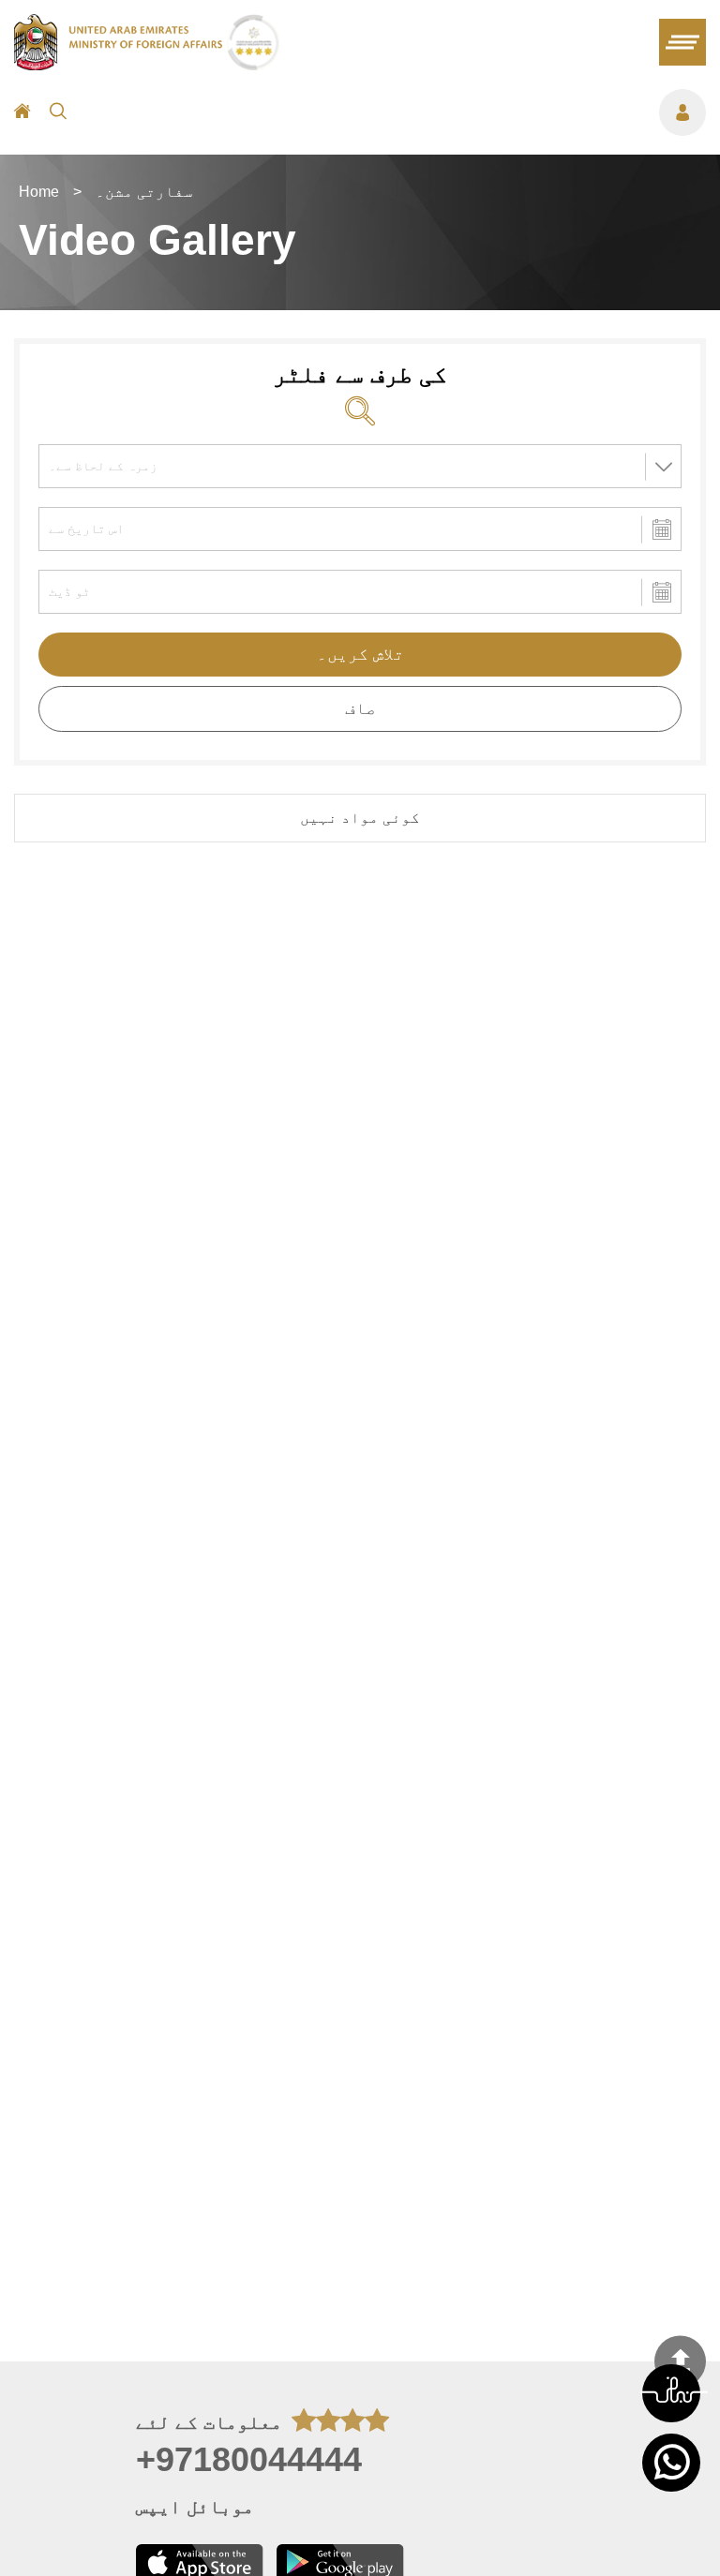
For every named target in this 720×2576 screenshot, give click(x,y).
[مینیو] (682, 42)
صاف (360, 708)
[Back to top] (680, 2362)
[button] (671, 2393)
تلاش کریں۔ (360, 654)
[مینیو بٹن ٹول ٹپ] (396, 112)
